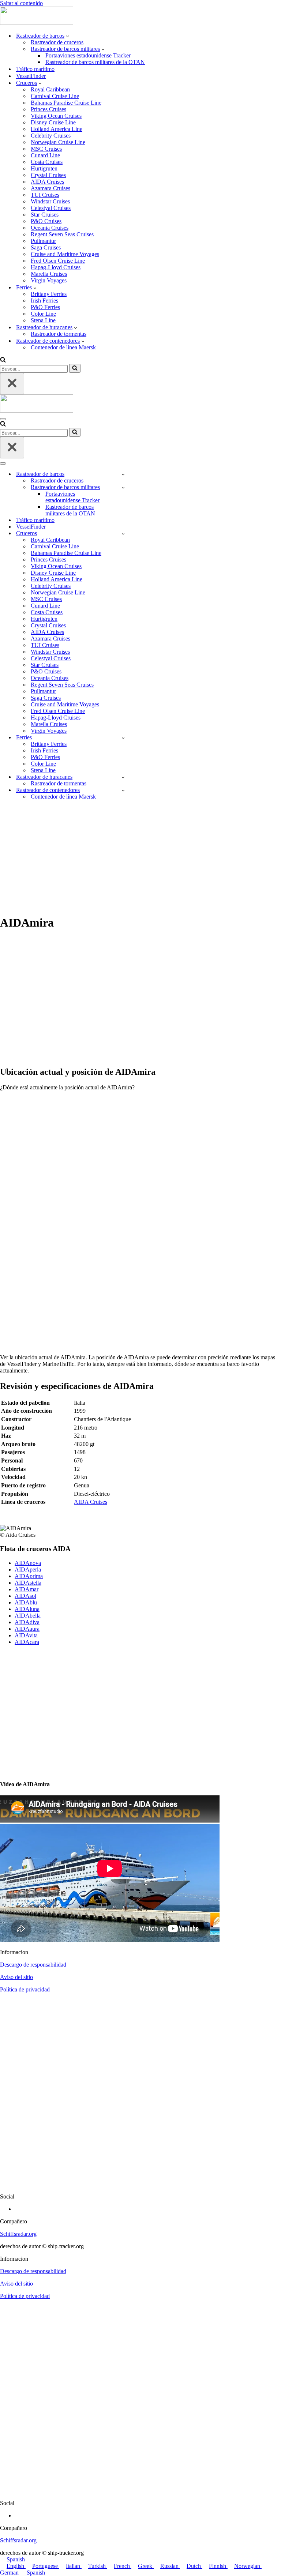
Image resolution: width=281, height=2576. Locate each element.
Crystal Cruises (48, 175)
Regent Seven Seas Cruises (62, 234)
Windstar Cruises (50, 201)
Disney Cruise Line (53, 122)
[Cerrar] (12, 384)
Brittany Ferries (49, 294)
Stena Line (43, 320)
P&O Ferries (45, 307)
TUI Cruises (45, 195)
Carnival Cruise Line (55, 96)
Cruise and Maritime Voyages (65, 254)
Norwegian (248, 2566)
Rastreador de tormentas (59, 334)
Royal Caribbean (50, 89)
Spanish (16, 2559)
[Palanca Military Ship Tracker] (123, 487)
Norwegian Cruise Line (58, 142)
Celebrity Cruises (51, 136)
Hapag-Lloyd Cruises (56, 267)
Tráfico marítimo (35, 69)
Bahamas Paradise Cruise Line (66, 103)
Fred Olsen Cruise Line (58, 261)
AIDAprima (29, 1576)
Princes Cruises (48, 109)
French (123, 2566)
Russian (170, 2566)
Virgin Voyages (49, 280)
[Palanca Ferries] (123, 738)
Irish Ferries (44, 301)
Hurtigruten (44, 168)
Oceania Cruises (50, 228)
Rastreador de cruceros (57, 42)
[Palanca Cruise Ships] (123, 534)
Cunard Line (45, 155)
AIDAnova (28, 1563)
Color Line (43, 314)
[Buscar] (3, 361)
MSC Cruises (46, 149)
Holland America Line (57, 129)
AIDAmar (27, 1589)
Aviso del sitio (16, 1977)
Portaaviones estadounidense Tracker (88, 55)
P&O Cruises (46, 221)
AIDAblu (26, 1602)
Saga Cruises (46, 247)
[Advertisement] (140, 857)
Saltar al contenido (21, 3)
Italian (74, 2566)
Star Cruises (45, 215)
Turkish (98, 2566)
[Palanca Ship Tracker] (123, 474)
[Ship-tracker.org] (37, 23)
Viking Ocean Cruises (56, 116)
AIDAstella (28, 1583)
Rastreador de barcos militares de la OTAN (95, 62)
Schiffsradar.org (18, 2234)
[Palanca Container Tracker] (123, 790)
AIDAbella (28, 1616)
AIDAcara (27, 1642)
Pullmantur (43, 241)
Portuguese (46, 2566)
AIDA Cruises (47, 182)
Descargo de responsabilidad (33, 1965)
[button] (68, 36)
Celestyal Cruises (51, 208)
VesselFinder (31, 76)
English (16, 2566)
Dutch (194, 2566)
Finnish (218, 2566)
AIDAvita (26, 1635)
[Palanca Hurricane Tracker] (123, 777)
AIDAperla (28, 1569)
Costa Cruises (47, 162)
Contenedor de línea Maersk (63, 347)
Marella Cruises (49, 274)
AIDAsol (25, 1596)
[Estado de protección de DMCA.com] (140, 2184)
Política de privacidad (25, 1989)
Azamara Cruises (50, 188)
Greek (146, 2566)
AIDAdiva (27, 1622)
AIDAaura (27, 1629)
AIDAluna (27, 1609)
